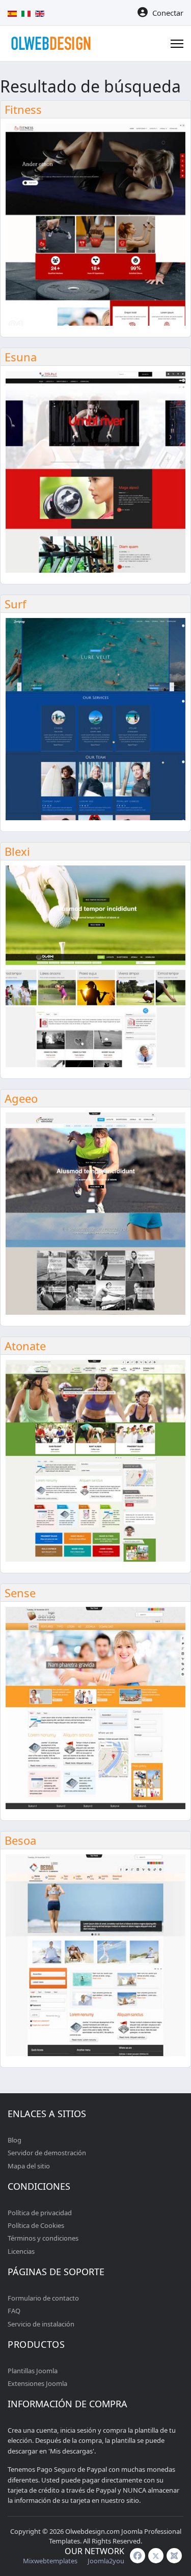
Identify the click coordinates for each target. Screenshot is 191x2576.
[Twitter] (156, 2556)
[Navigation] (177, 44)
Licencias (21, 2251)
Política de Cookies (36, 2225)
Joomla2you (106, 2561)
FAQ (14, 2311)
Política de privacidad (40, 2213)
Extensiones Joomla (37, 2383)
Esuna (21, 357)
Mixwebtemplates (50, 2561)
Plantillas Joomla (33, 2371)
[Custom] (174, 2556)
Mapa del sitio (29, 2166)
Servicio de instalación (41, 2324)
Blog (15, 2140)
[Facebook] (138, 2556)
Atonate (25, 1346)
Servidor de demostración (47, 2153)
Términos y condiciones (43, 2238)
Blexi (17, 851)
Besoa (20, 1840)
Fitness (23, 109)
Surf (16, 604)
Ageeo (21, 1098)
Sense (20, 1593)
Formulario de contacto (43, 2298)
